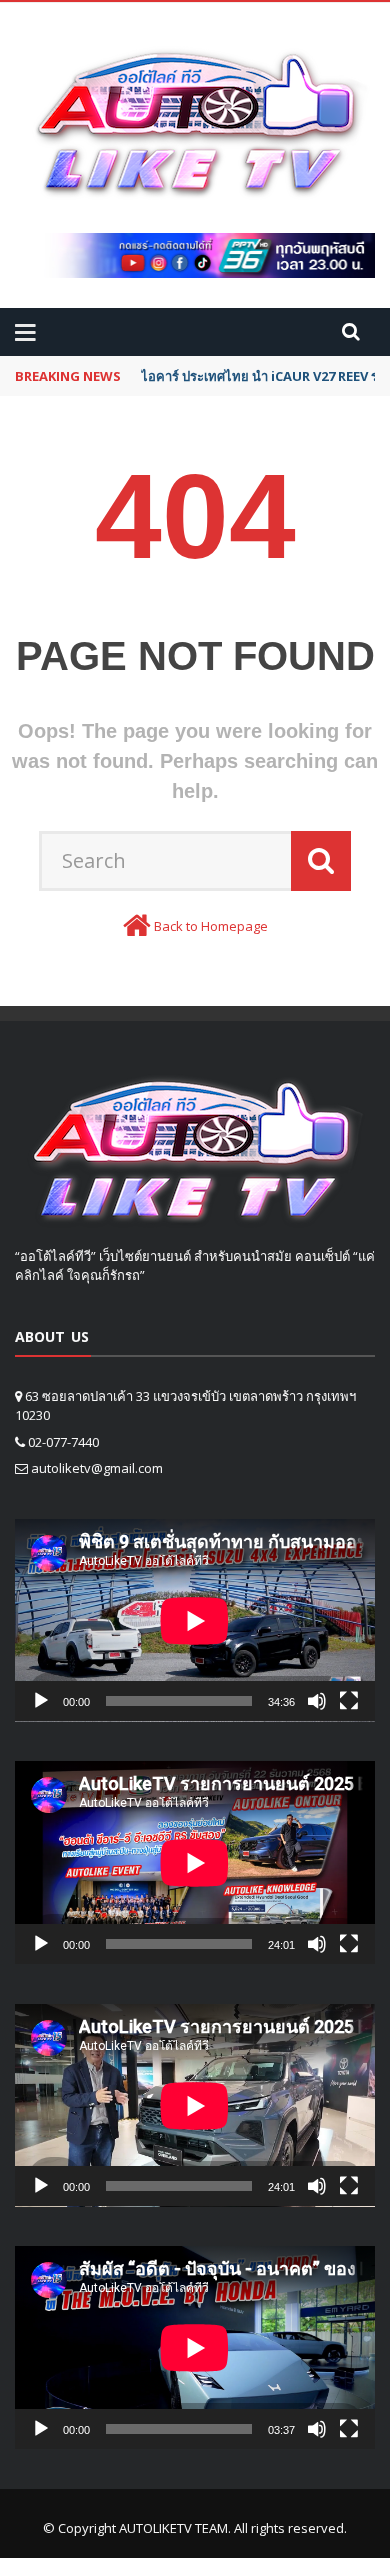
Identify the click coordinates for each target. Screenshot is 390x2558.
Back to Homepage (211, 926)
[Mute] (317, 1701)
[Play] (41, 1701)
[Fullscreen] (349, 1701)
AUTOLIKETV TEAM (173, 2528)
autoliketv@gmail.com (97, 1468)
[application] (195, 1620)
